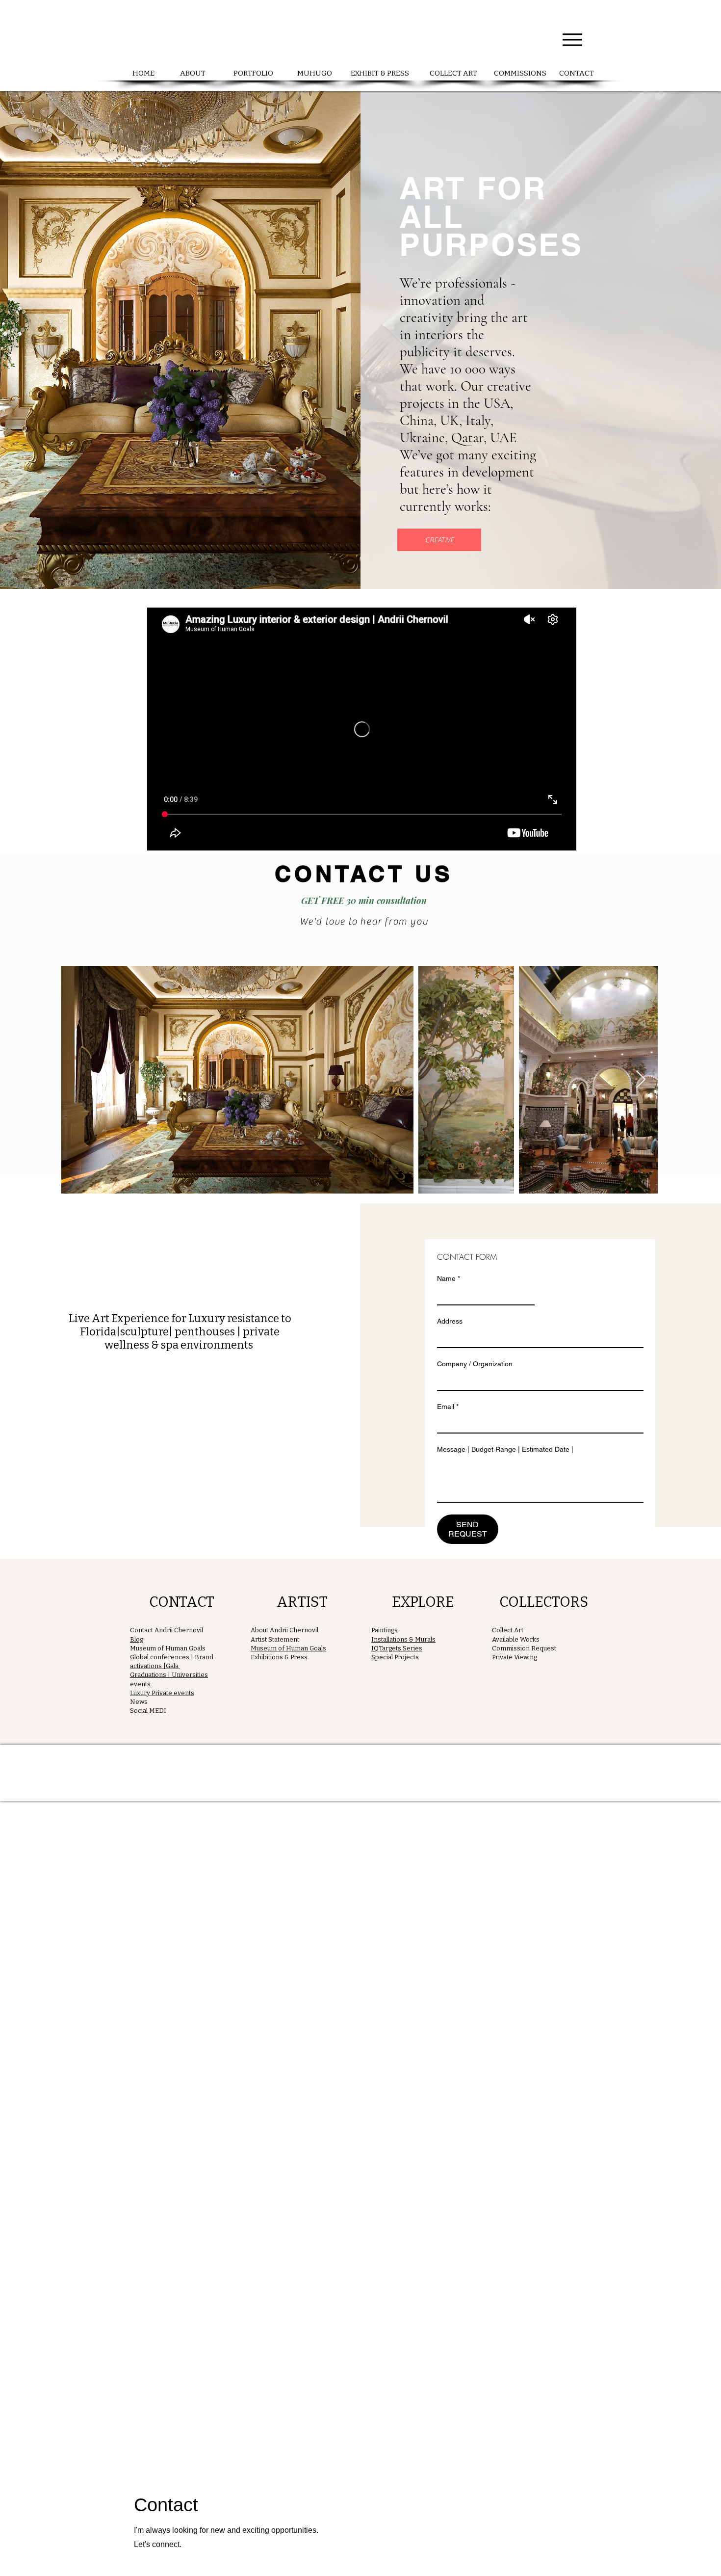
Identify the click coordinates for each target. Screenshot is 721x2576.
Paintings (385, 1630)
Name (449, 1278)
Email (448, 1407)
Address (450, 1321)
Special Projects (395, 1657)
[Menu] (572, 40)
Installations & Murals (403, 1639)
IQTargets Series (397, 1648)
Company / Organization (475, 1364)
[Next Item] (641, 1080)
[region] (179, 1654)
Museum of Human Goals (288, 1648)
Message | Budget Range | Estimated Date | (505, 1449)
